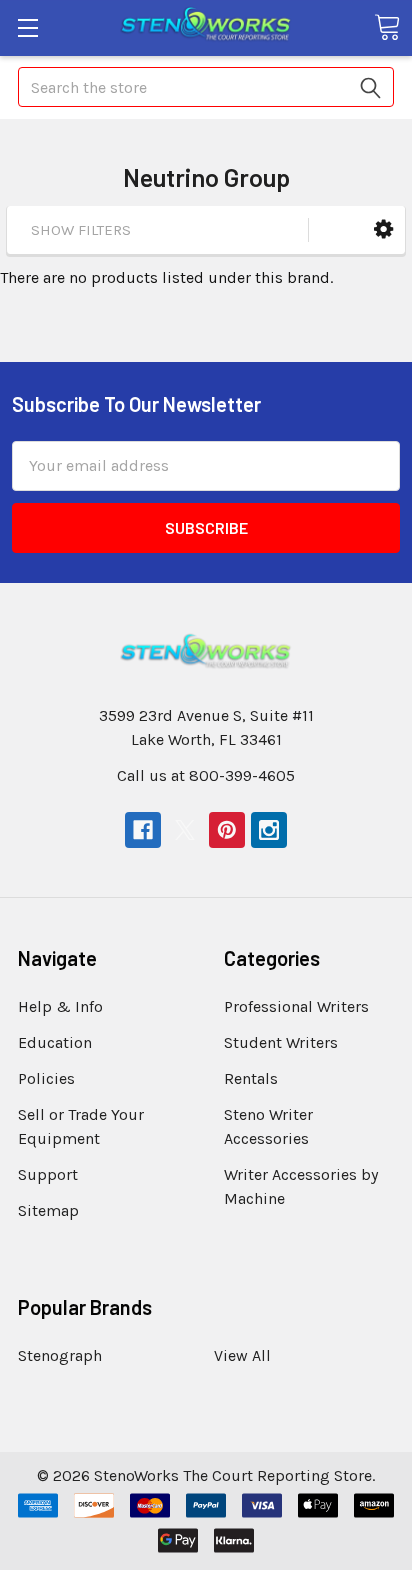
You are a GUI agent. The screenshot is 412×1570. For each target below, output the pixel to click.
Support (48, 1174)
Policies (46, 1078)
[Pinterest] (227, 830)
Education (55, 1042)
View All (242, 1355)
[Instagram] (269, 830)
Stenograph (60, 1355)
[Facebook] (143, 830)
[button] (383, 229)
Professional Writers (296, 1006)
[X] (185, 830)
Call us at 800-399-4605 (206, 775)
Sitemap (48, 1210)
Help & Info (60, 1006)
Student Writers (281, 1042)
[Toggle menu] (27, 27)
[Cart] (387, 27)
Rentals (251, 1078)
